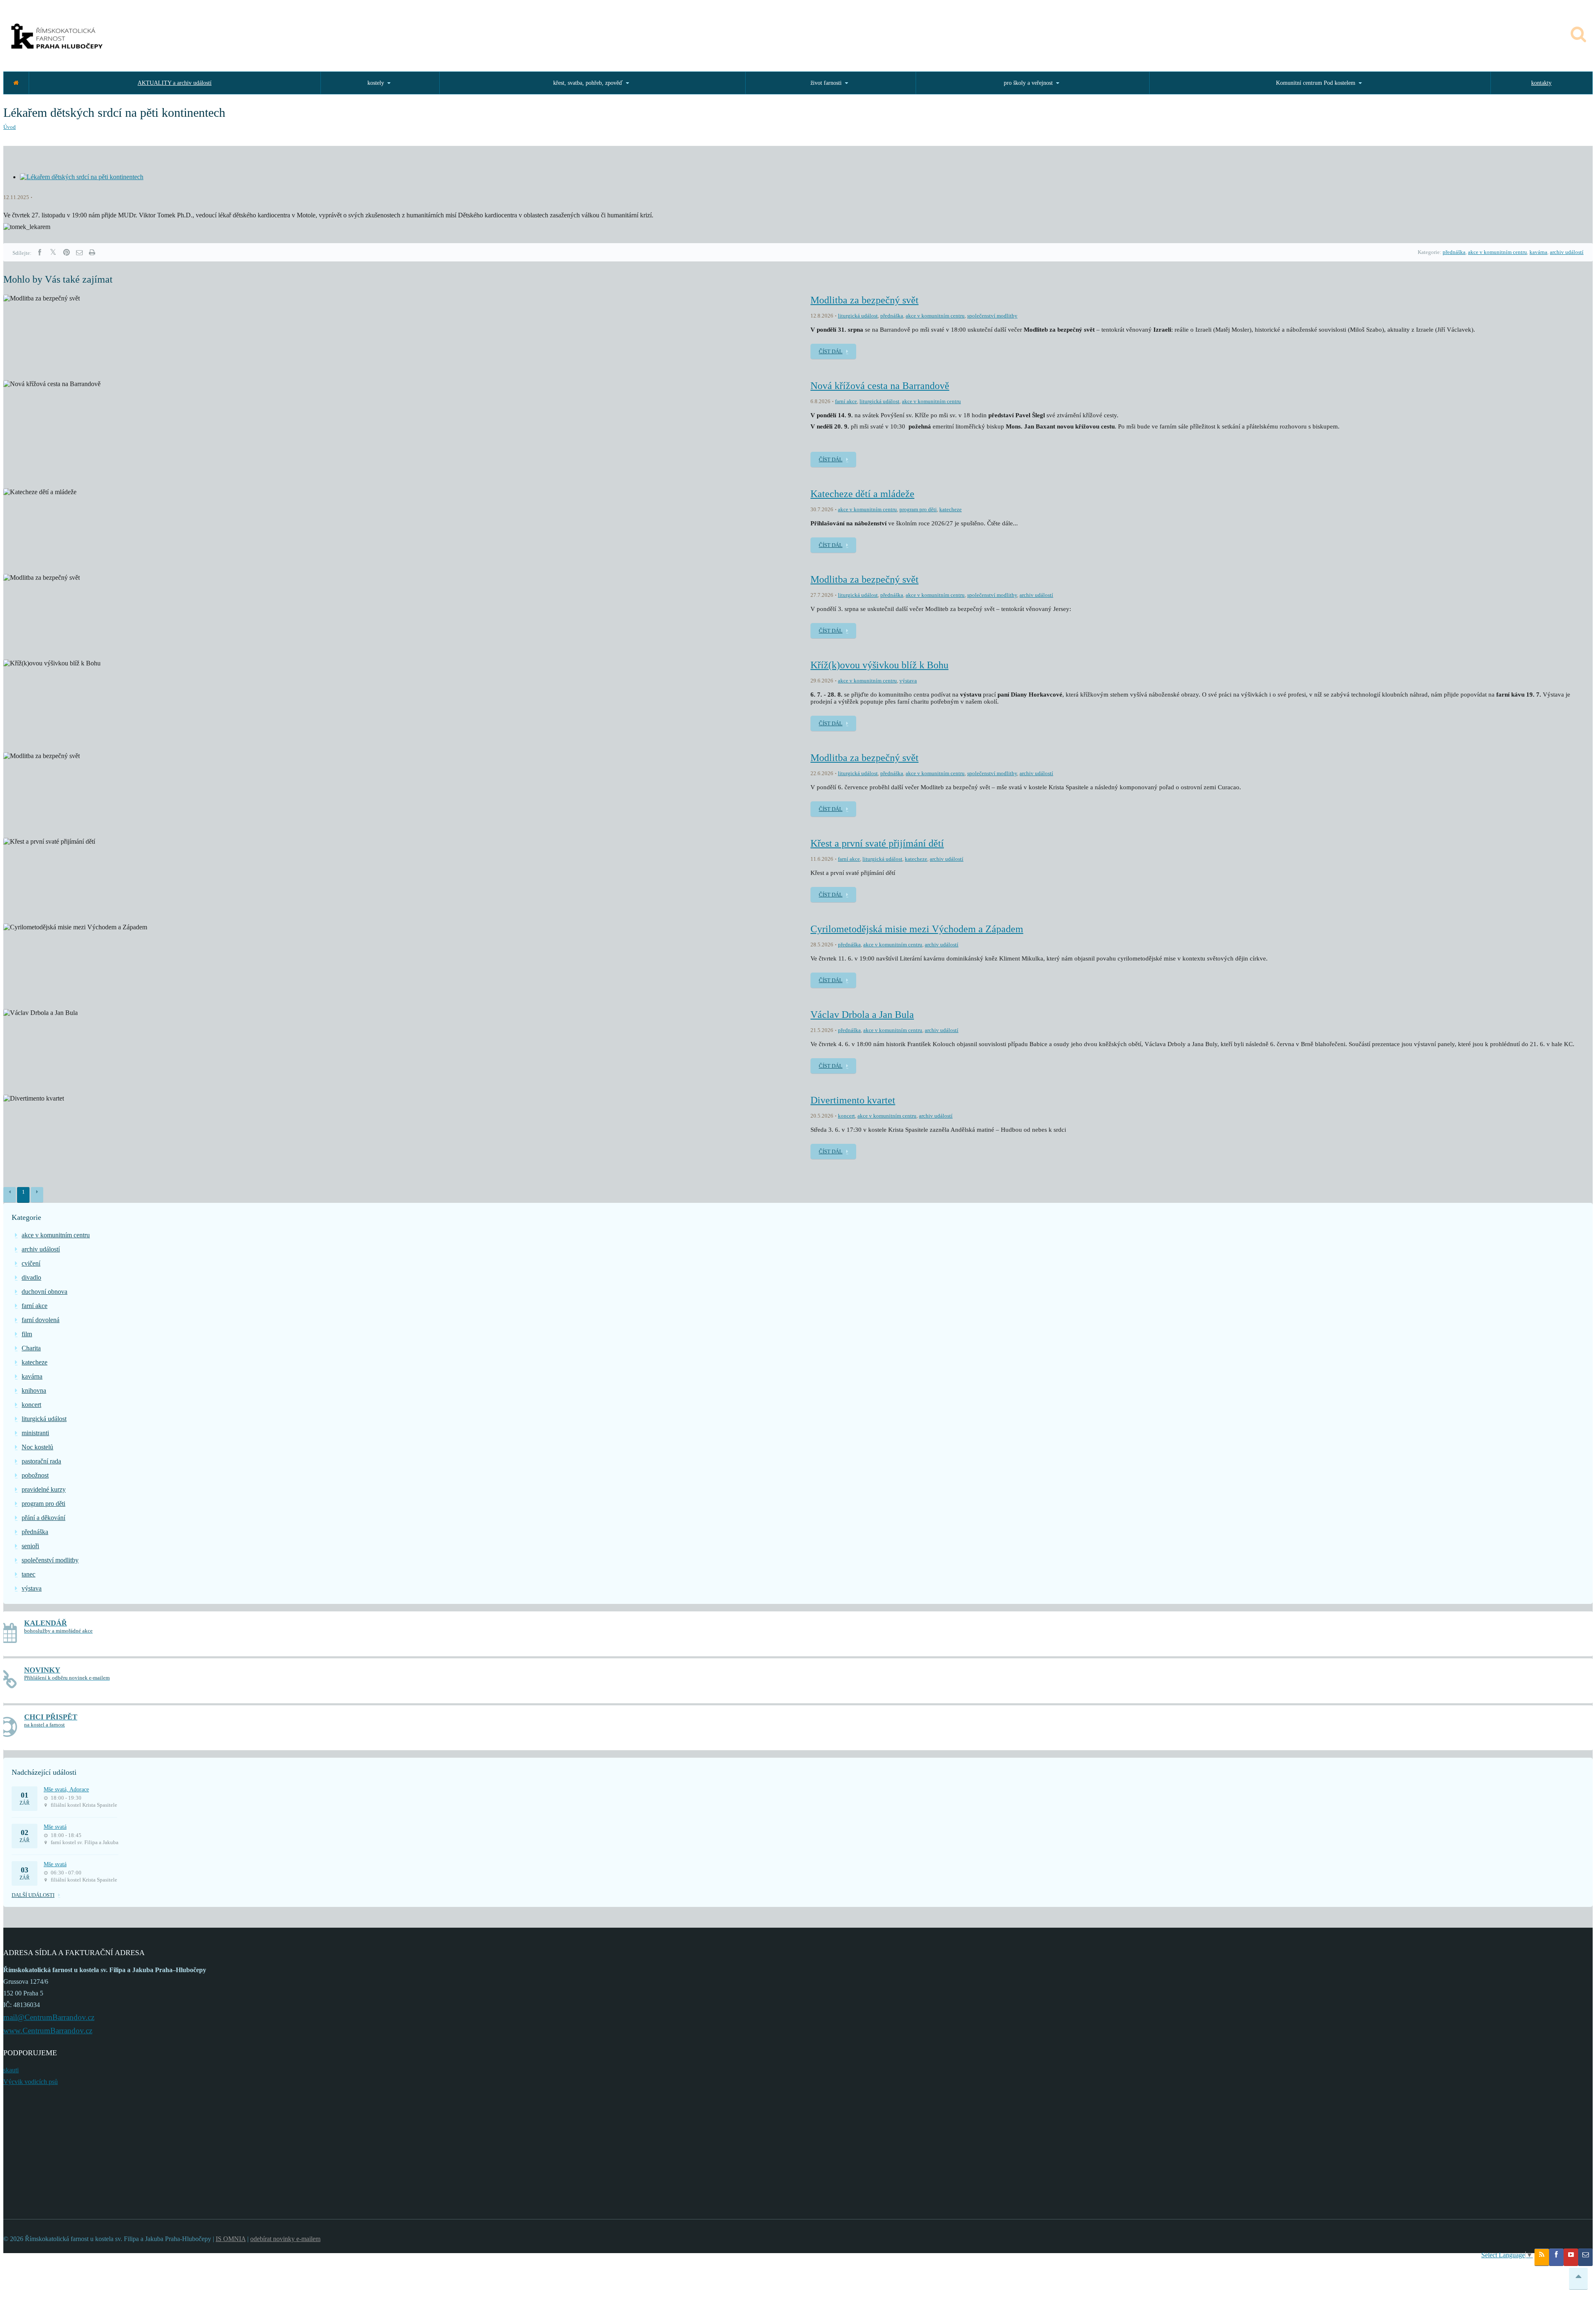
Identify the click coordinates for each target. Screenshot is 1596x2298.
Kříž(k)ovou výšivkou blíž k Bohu (879, 665)
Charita (31, 1348)
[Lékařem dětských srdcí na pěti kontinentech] (82, 177)
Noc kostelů (37, 1447)
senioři (30, 1546)
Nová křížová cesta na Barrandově (880, 386)
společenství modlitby (992, 316)
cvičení (31, 1263)
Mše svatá (55, 1827)
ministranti (35, 1433)
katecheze (951, 509)
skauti (11, 2070)
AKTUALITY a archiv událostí (175, 83)
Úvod (10, 127)
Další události (33, 1895)
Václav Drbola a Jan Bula (862, 1015)
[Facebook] (39, 252)
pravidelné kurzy (44, 1489)
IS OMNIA (231, 2239)
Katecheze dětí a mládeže (862, 494)
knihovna (34, 1390)
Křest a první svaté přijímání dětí (877, 843)
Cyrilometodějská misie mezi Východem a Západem (917, 929)
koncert (846, 1116)
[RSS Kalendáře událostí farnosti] (1542, 2257)
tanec (28, 1574)
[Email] (79, 252)
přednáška (1454, 252)
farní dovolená (41, 1320)
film (27, 1334)
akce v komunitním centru (1497, 252)
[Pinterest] (66, 252)
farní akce (846, 401)
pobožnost (35, 1475)
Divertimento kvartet (853, 1100)
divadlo (31, 1277)
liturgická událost (858, 316)
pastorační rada (41, 1461)
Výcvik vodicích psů (31, 2082)
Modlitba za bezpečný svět (864, 300)
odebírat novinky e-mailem (285, 2239)
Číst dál (831, 351)
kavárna (1538, 252)
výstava (908, 681)
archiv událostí (1567, 252)
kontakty (1541, 83)
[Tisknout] (92, 252)
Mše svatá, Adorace (66, 1789)
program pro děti (918, 509)
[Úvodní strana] (16, 83)
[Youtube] (1571, 2257)
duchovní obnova (44, 1292)
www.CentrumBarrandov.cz (48, 2031)
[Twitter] (53, 252)
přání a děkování (43, 1518)
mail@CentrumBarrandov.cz (49, 2017)
